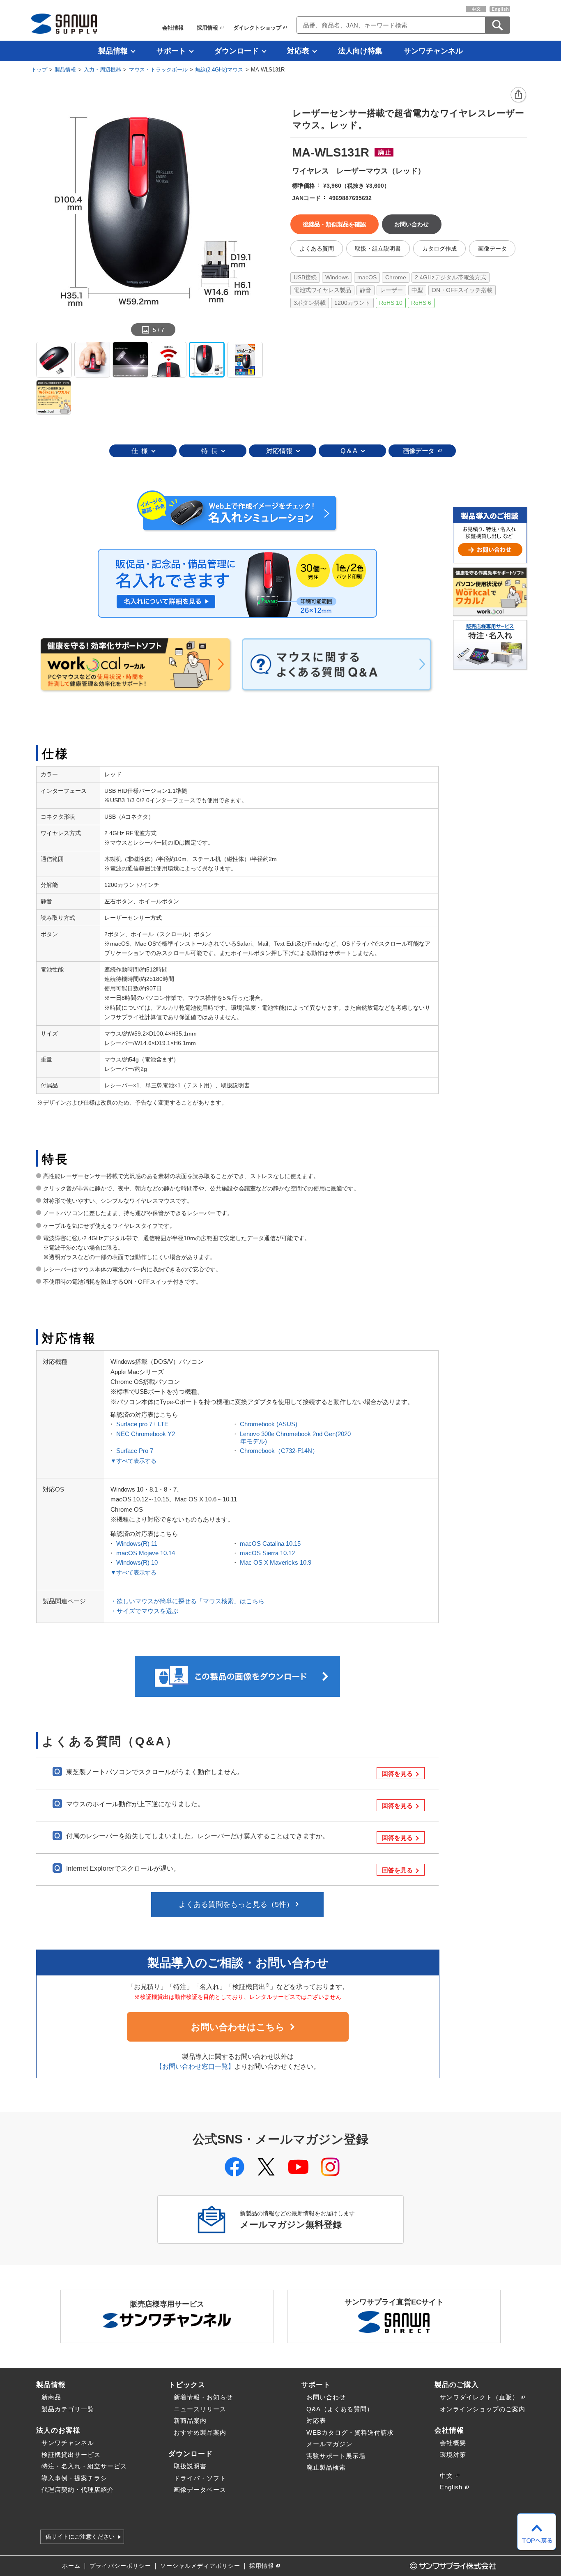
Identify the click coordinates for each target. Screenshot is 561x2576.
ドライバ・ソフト (200, 2478)
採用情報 (207, 28)
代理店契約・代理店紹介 (78, 2490)
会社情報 (173, 28)
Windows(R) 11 (137, 1544)
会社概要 (453, 2443)
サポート (171, 51)
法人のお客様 (58, 2430)
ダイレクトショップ (257, 28)
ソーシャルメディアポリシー (200, 2566)
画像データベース (200, 2490)
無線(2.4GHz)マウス (219, 70)
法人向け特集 (360, 51)
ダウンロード (237, 51)
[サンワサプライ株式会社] (64, 24)
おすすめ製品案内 (200, 2432)
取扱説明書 (190, 2466)
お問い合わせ (326, 2397)
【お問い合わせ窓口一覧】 (195, 2066)
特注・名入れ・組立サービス (84, 2466)
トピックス (187, 2385)
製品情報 (113, 51)
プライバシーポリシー (120, 2566)
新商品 (51, 2397)
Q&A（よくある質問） (340, 2409)
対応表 (298, 51)
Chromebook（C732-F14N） (279, 1451)
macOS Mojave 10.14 (146, 1553)
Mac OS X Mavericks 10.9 (276, 1562)
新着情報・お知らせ (203, 2397)
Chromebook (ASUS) (269, 1424)
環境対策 (453, 2455)
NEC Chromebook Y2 (146, 1434)
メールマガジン (329, 2444)
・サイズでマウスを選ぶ (144, 1611)
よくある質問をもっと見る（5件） (236, 1904)
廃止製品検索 (326, 2467)
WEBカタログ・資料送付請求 (350, 2432)
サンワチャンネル (433, 51)
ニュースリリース (200, 2409)
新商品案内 (190, 2421)
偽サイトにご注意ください (80, 2537)
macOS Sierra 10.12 (267, 1553)
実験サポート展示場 (336, 2456)
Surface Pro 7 (135, 1451)
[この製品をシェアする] (519, 95)
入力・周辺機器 (102, 70)
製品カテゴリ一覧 (68, 2409)
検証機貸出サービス (71, 2455)
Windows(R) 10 (137, 1562)
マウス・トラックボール (158, 70)
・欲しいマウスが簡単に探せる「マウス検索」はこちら (187, 1601)
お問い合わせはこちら (238, 2027)
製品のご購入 (457, 2385)
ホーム (71, 2566)
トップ (39, 70)
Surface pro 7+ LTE (142, 1424)
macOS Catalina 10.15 (270, 1544)
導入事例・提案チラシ (74, 2478)
